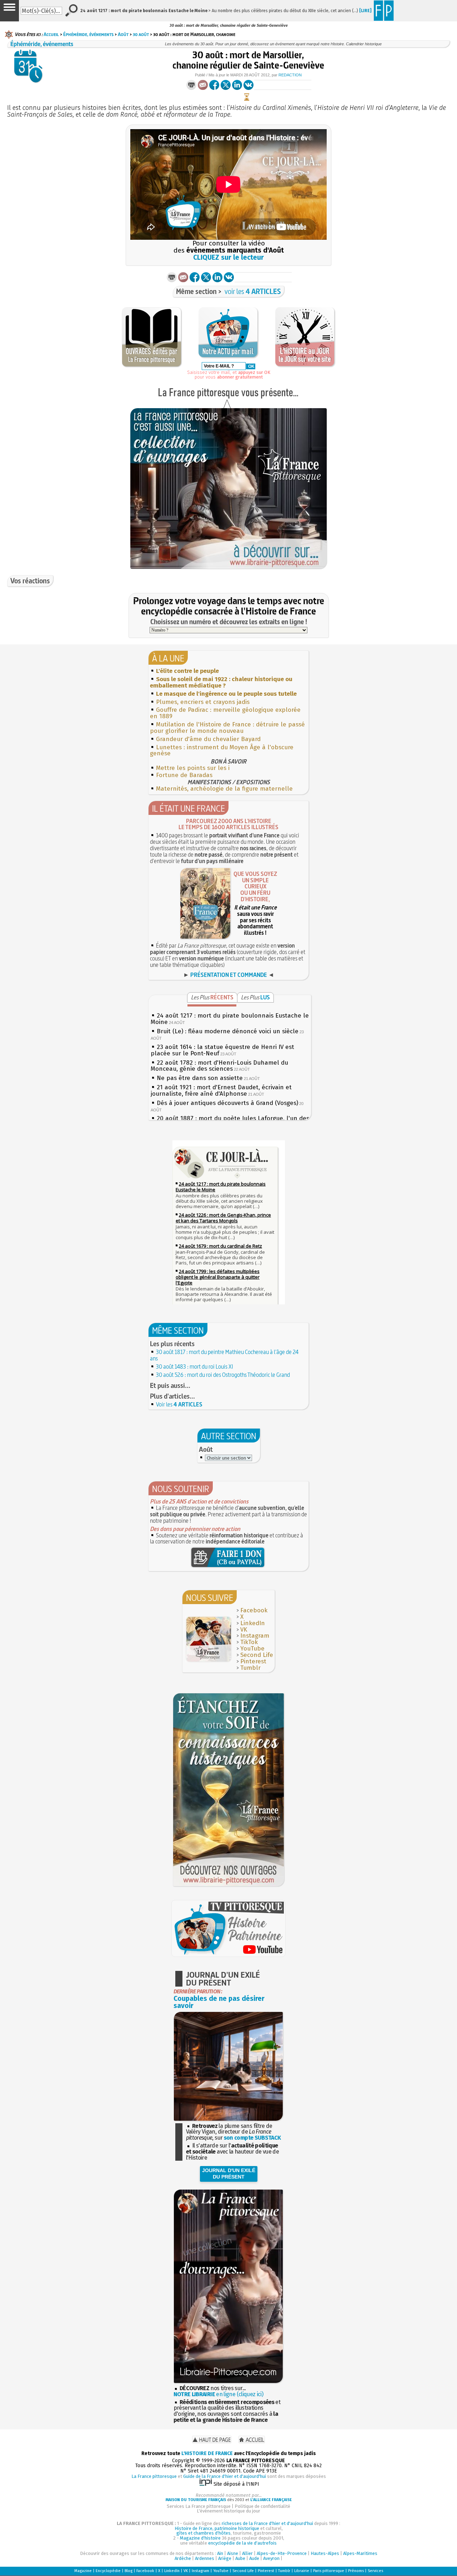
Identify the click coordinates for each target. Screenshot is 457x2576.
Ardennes (205, 2558)
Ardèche (183, 2558)
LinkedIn (253, 1623)
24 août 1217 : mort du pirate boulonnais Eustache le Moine (230, 1019)
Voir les (179, 1404)
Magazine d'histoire (200, 2538)
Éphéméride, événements (88, 34)
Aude (254, 2558)
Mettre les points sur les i (193, 768)
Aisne (233, 2553)
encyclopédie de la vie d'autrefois (242, 2543)
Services (375, 2571)
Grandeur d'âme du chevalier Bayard (208, 739)
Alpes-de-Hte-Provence (282, 2553)
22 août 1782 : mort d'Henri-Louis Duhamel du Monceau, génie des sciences (219, 1066)
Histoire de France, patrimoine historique (217, 2528)
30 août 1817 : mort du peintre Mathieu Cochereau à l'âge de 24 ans (224, 1355)
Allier (247, 2553)
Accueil (51, 34)
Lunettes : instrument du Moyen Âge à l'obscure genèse (222, 751)
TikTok (249, 1642)
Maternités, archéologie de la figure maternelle (224, 789)
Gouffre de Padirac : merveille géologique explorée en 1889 (225, 713)
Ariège (225, 2558)
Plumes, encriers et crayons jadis (203, 702)
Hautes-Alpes (325, 2553)
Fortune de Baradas (184, 775)
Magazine (83, 2571)
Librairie (302, 2571)
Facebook (254, 1610)
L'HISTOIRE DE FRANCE (207, 2453)
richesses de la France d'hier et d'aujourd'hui (267, 2523)
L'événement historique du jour (228, 2511)
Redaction (290, 75)
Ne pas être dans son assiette (200, 1078)
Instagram (255, 1636)
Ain (220, 2553)
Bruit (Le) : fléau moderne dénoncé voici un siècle (228, 1031)
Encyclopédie (108, 2571)
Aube (240, 2558)
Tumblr (250, 1668)
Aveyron (271, 2558)
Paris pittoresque (329, 2571)
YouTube (252, 1649)
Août (123, 34)
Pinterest (253, 1661)
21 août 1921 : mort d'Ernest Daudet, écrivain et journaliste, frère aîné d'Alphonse (221, 1091)
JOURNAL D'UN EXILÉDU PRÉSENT (229, 2174)
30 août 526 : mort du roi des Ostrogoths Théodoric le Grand (223, 1375)
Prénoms (356, 2571)
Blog (129, 2571)
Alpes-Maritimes (360, 2553)
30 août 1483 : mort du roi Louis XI (194, 1366)
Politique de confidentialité (262, 2506)
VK (244, 1630)
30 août (141, 34)
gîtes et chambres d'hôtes (204, 2533)
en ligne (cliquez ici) (219, 2394)
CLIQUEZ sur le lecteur (228, 257)
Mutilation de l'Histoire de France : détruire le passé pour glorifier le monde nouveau (227, 728)
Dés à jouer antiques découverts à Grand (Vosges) (227, 1103)
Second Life (257, 1655)
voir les (253, 291)
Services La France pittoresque (199, 2506)
